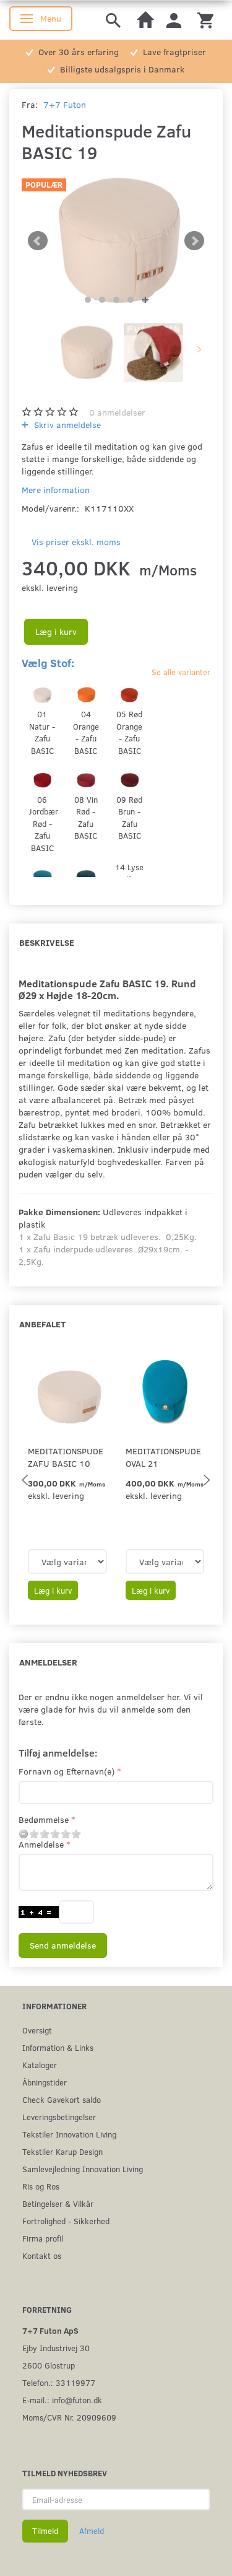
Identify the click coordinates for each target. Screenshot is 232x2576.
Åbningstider (45, 2082)
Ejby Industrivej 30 (56, 2348)
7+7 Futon (65, 104)
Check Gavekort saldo (62, 2099)
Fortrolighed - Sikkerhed (66, 2221)
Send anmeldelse (63, 1945)
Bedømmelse (44, 1819)
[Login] (174, 20)
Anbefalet (42, 1324)
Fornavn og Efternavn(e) (67, 1771)
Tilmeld (45, 2531)
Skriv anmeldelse (66, 425)
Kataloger (40, 2065)
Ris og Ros (41, 2186)
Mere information (56, 490)
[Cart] (205, 20)
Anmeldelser (48, 1662)
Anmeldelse (41, 1844)
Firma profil (43, 2238)
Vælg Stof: (48, 663)
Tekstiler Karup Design (62, 2151)
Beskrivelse (47, 942)
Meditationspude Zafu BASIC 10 (66, 1457)
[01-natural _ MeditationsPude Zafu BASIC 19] (116, 241)
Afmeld (92, 2531)
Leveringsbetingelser (59, 2117)
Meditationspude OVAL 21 (163, 1457)
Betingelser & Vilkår (58, 2203)
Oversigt (37, 2030)
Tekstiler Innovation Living (69, 2134)
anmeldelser (117, 412)
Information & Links (58, 2047)
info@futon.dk (77, 2400)
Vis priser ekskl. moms (76, 542)
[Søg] (113, 20)
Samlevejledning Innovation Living (83, 2169)
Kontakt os (42, 2255)
